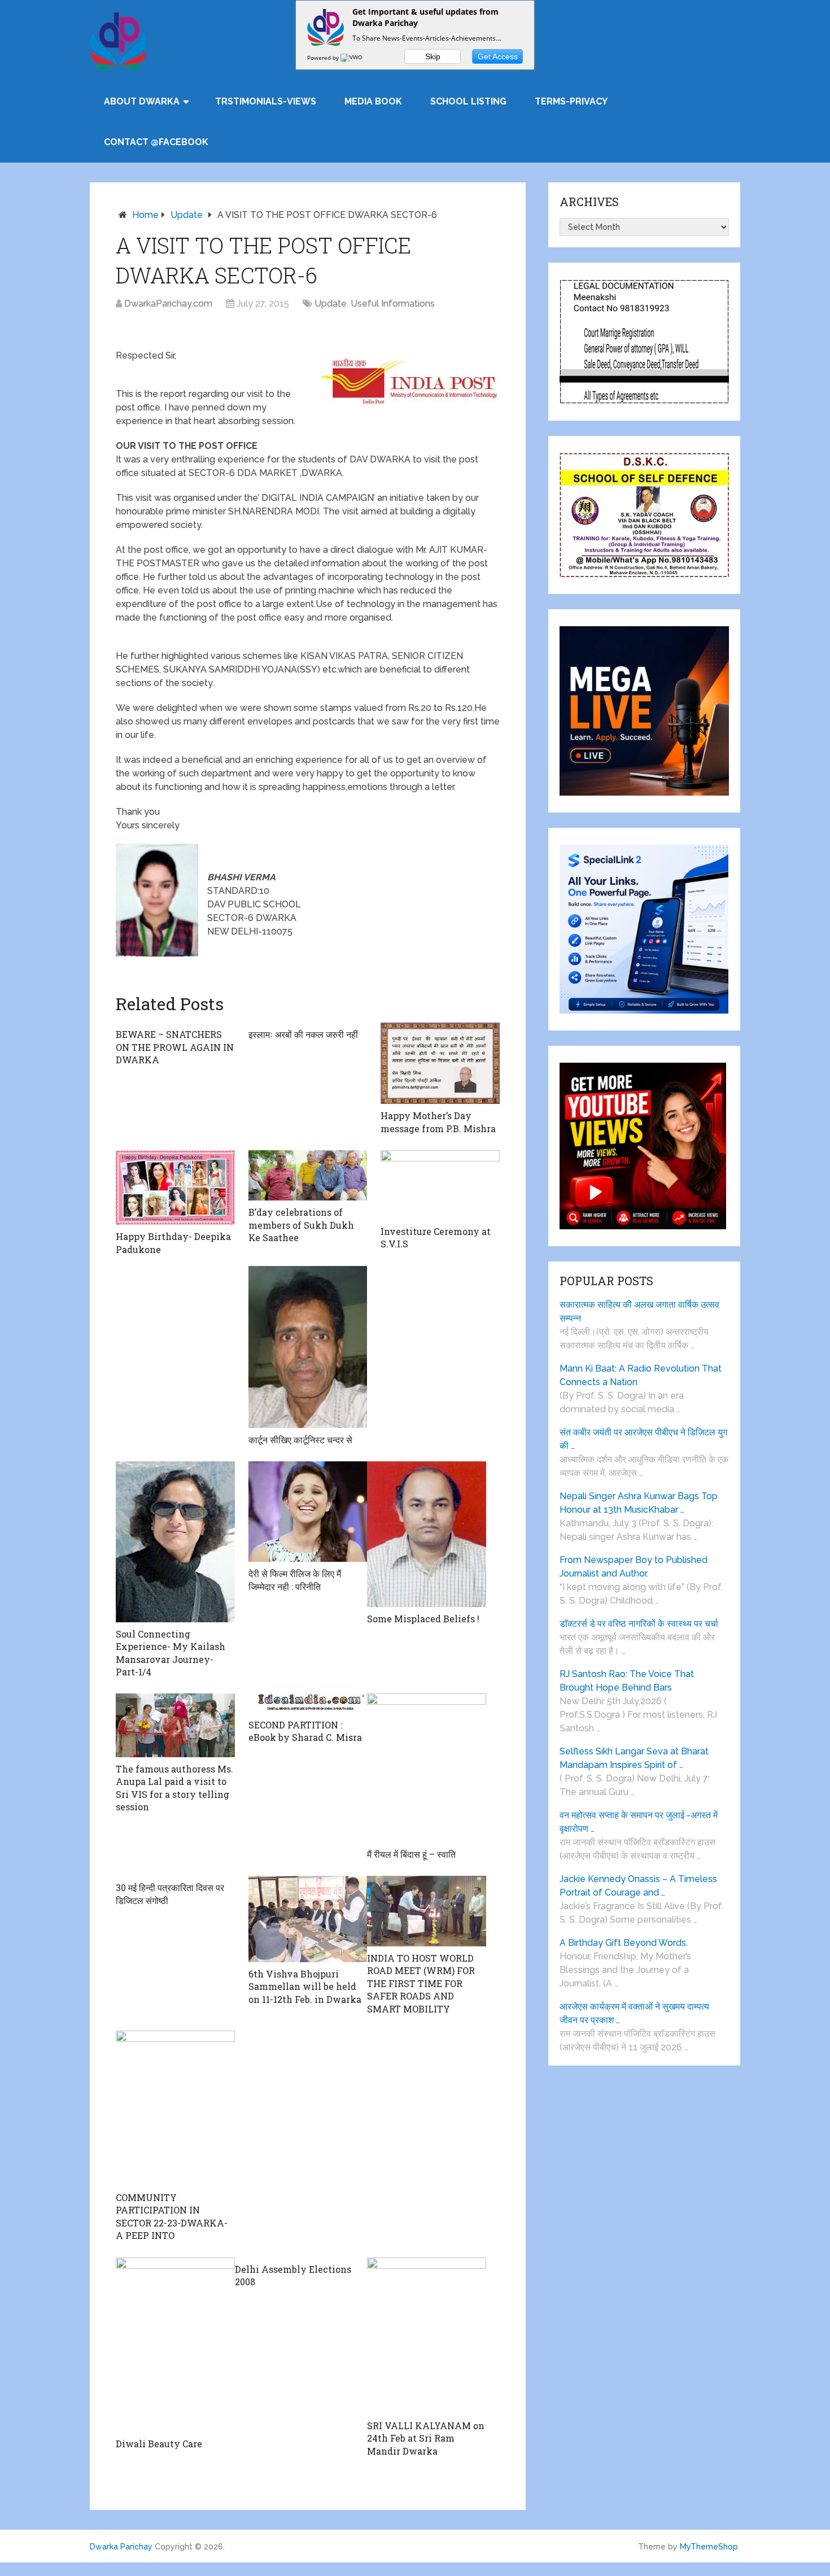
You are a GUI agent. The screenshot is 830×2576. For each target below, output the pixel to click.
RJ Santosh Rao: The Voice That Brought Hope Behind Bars (627, 1681)
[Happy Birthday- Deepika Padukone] (175, 1187)
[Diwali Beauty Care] (175, 2345)
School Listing (468, 101)
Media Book (373, 101)
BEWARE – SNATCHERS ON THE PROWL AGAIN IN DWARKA (175, 1047)
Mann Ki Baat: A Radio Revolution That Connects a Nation (641, 1375)
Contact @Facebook (156, 142)
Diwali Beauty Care (159, 2444)
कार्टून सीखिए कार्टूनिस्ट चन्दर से (300, 1440)
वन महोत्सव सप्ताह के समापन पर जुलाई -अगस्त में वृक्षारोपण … (639, 1822)
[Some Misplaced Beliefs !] (427, 1534)
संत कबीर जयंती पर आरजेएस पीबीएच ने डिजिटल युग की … (643, 1439)
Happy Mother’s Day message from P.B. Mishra (438, 1122)
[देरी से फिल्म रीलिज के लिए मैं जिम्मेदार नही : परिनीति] (308, 1512)
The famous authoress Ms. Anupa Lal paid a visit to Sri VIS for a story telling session (174, 1788)
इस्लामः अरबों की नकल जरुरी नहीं (303, 1034)
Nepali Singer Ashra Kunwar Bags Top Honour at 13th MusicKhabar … (639, 1503)
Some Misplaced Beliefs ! (423, 1619)
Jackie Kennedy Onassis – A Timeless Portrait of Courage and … (638, 1886)
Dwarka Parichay (121, 2547)
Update (187, 215)
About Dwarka (142, 101)
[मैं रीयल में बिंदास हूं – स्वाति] (427, 1768)
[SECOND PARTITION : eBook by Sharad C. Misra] (308, 1703)
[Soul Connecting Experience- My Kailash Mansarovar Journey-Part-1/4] (175, 1542)
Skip (433, 56)
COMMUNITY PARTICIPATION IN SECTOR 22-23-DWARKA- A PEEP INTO (172, 2216)
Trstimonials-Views (266, 101)
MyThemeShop (709, 2547)
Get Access (498, 56)
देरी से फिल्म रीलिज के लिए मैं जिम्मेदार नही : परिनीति (295, 1580)
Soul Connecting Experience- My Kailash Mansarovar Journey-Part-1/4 (171, 1653)
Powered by (324, 58)
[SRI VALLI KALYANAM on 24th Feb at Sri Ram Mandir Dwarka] (427, 2336)
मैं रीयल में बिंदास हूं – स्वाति (411, 1854)
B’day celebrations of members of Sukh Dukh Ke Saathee (301, 1225)
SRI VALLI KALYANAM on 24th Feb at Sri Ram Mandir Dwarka (426, 2438)
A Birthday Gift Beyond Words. (624, 1943)
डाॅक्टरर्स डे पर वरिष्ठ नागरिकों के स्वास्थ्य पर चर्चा (639, 1624)
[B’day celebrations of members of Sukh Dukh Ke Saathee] (308, 1175)
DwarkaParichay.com (168, 304)
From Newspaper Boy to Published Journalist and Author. (634, 1567)
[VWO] (352, 58)
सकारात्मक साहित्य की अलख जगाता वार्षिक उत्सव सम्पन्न (639, 1311)
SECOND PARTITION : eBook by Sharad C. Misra (305, 1731)
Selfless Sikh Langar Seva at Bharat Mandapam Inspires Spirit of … (634, 1758)
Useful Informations (393, 304)
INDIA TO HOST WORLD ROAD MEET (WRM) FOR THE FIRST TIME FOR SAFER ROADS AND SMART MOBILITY (421, 1983)
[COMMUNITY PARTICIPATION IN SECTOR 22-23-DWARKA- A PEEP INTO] (175, 2108)
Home (145, 215)
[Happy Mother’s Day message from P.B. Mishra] (440, 1063)
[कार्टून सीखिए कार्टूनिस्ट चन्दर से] (308, 1347)
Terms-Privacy (571, 101)
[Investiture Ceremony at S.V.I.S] (440, 1185)
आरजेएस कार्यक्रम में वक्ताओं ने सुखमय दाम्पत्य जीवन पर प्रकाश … (634, 2013)
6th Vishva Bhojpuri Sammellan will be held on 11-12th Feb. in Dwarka (305, 1986)
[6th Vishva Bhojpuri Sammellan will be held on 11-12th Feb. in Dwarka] (308, 1919)
